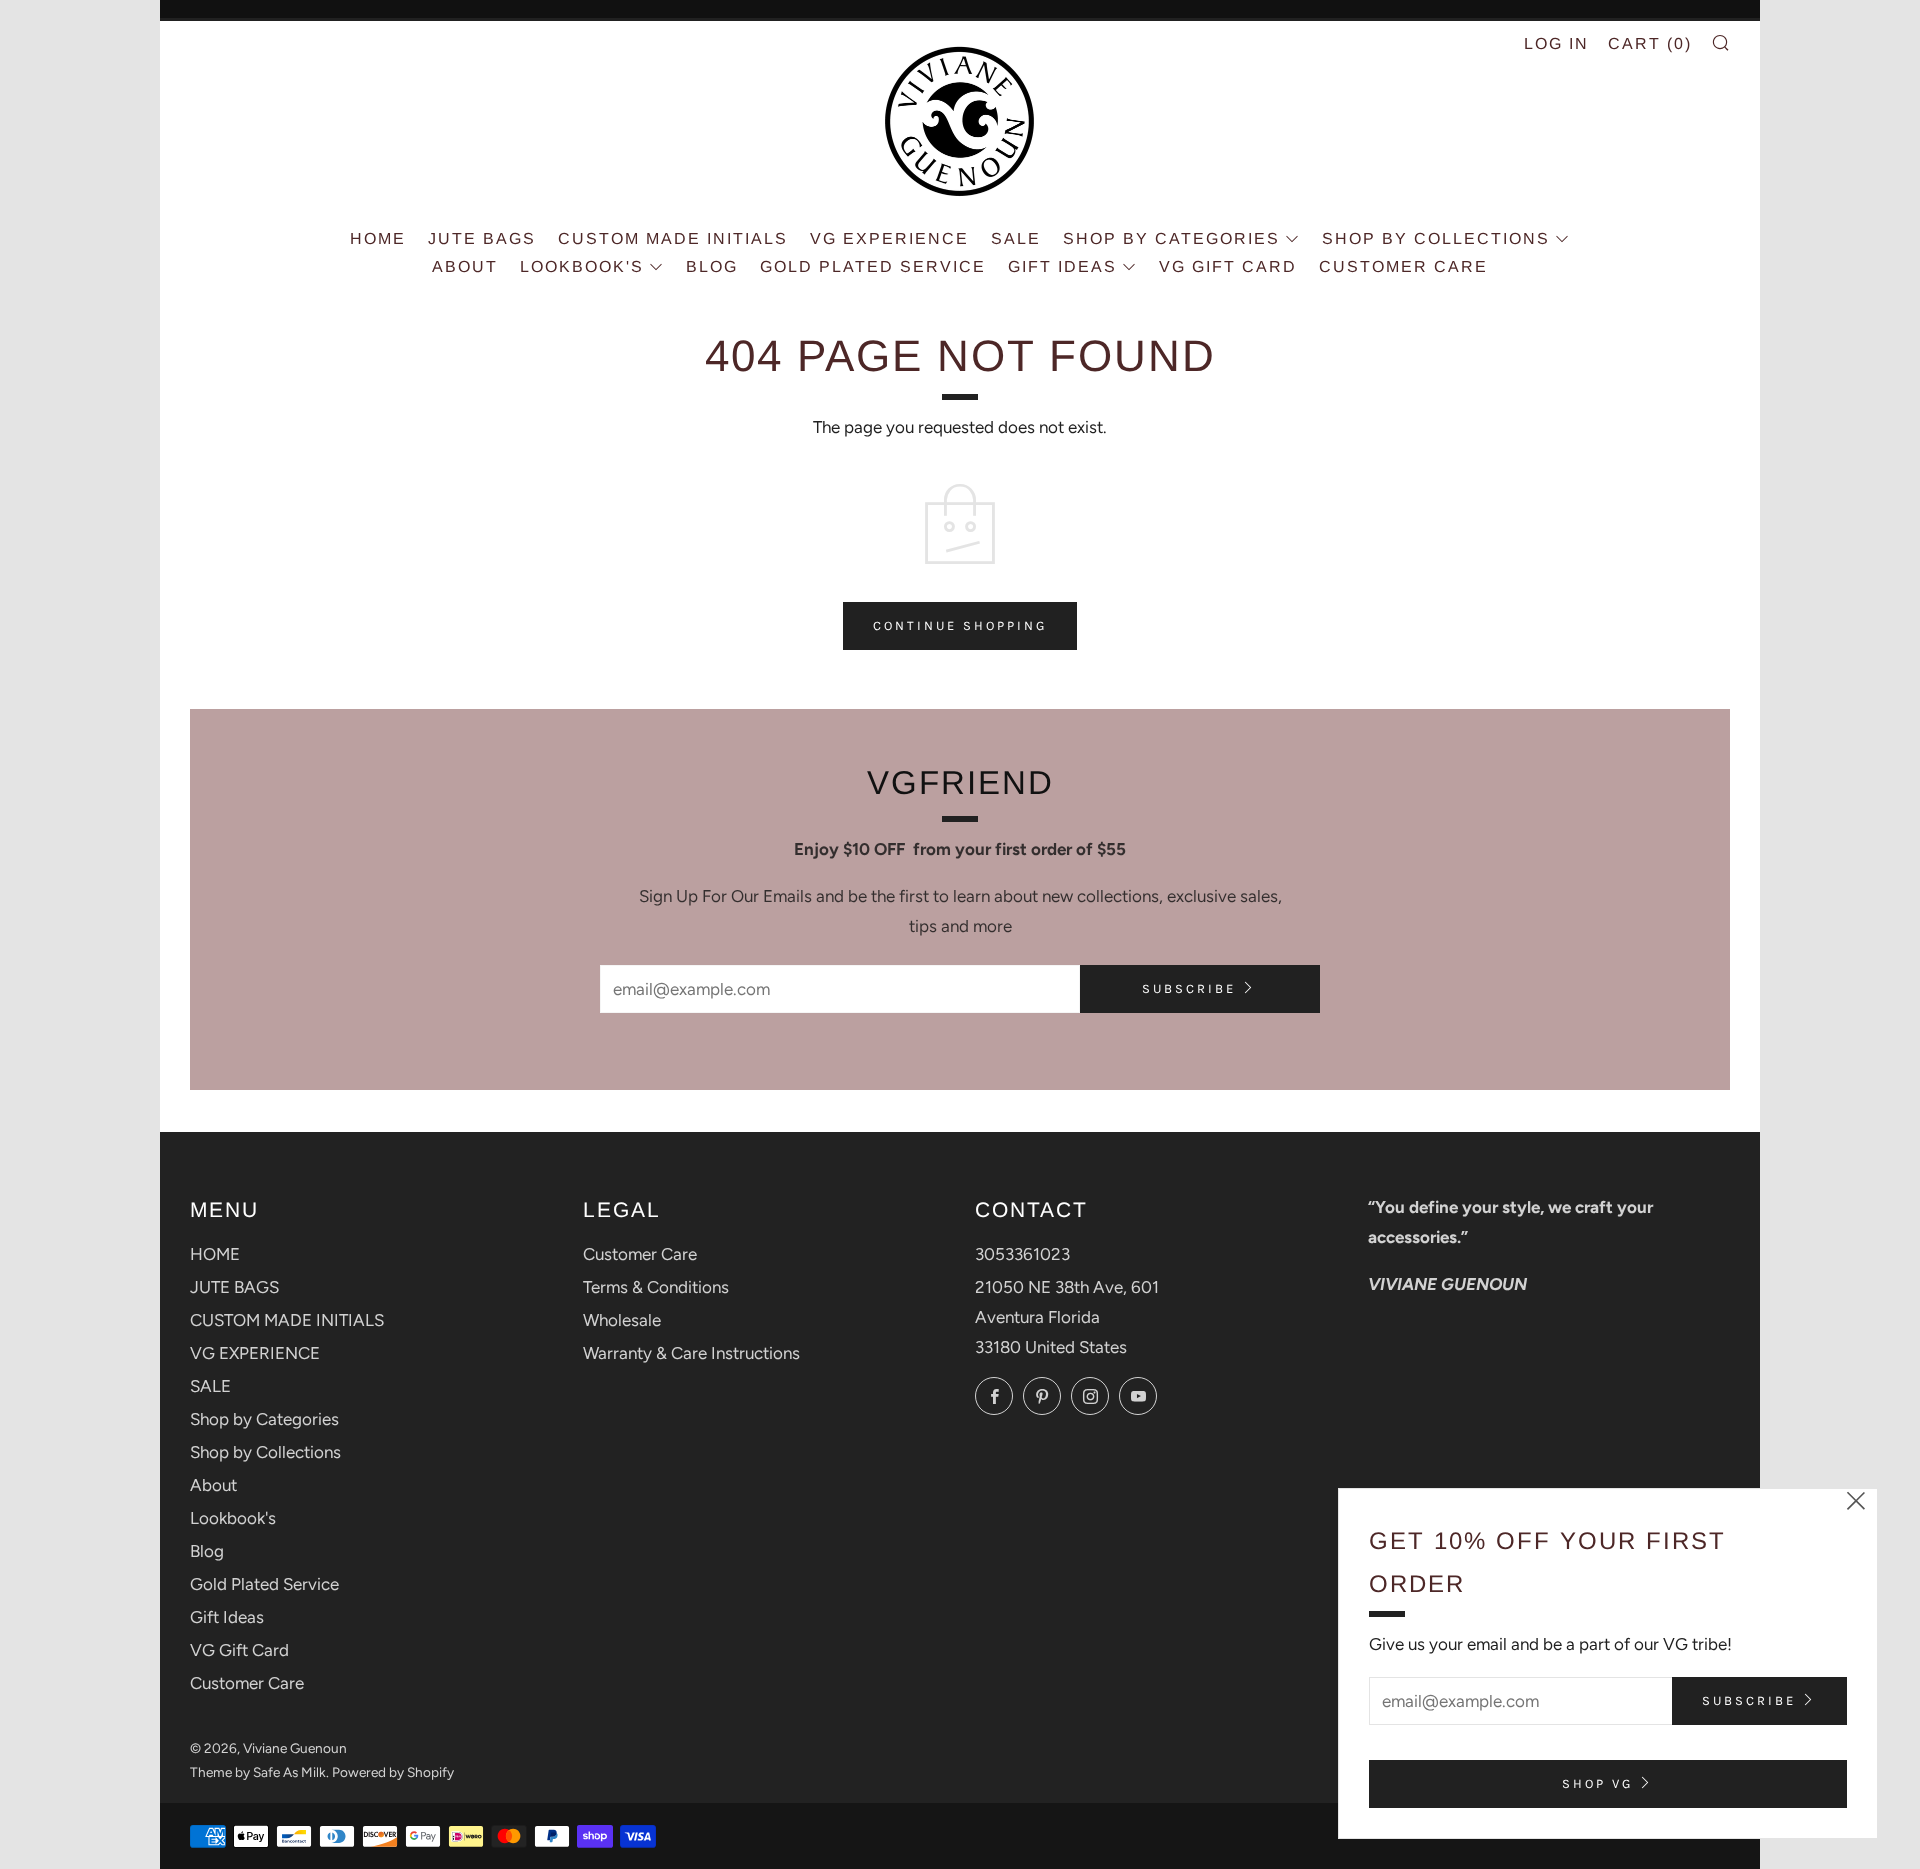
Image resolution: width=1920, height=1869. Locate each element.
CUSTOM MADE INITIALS (673, 238)
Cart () (1650, 43)
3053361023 (1022, 1254)
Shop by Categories (1171, 238)
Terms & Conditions (656, 1287)
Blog (712, 266)
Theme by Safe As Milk (258, 1772)
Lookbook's (582, 266)
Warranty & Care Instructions (691, 1353)
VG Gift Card (1228, 266)
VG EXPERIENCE (889, 238)
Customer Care (1403, 266)
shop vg (1597, 1783)
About (465, 266)
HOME (378, 238)
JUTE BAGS (482, 238)
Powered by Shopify (393, 1772)
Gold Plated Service (873, 266)
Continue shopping (960, 625)
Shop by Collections (1436, 238)
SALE (1016, 238)
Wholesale (622, 1320)
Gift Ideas (1062, 266)
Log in (1556, 43)
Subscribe (1189, 988)
